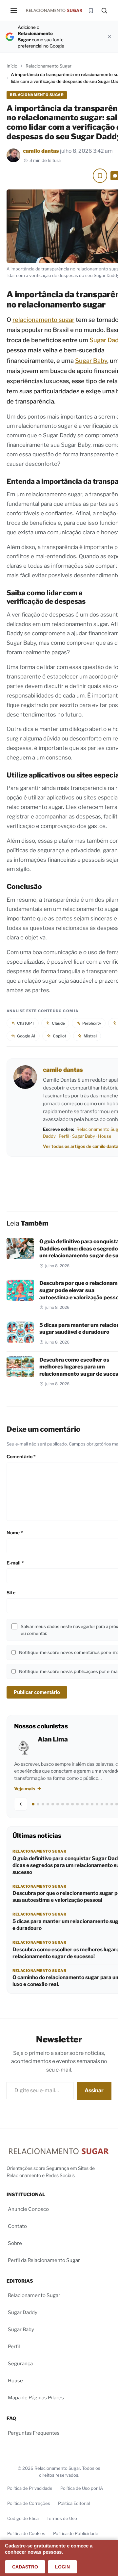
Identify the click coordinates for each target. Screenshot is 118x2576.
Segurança (20, 2364)
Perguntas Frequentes (34, 2433)
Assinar (94, 2090)
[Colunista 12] (87, 1804)
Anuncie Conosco (28, 2209)
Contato (17, 2226)
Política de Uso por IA (82, 2488)
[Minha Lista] (91, 10)
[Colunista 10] (77, 1804)
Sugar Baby (91, 361)
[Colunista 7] (63, 1804)
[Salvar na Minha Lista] (100, 176)
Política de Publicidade (76, 2533)
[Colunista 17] (112, 1804)
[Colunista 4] (48, 1804)
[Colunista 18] (117, 1804)
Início (12, 66)
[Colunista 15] (102, 1804)
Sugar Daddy (23, 2312)
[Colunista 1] (33, 1804)
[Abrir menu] (14, 10)
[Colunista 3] (43, 1804)
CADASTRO (25, 2567)
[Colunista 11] (82, 1804)
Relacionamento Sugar (49, 66)
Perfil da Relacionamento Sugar (44, 2260)
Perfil (64, 1136)
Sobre (15, 2243)
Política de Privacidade (30, 2488)
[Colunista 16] (107, 1804)
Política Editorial (74, 2503)
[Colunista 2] (38, 1804)
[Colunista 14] (97, 1804)
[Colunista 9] (72, 1804)
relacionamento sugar (43, 320)
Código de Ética (23, 2518)
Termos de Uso (62, 2518)
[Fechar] (109, 37)
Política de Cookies (26, 2533)
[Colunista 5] (53, 1804)
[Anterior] (21, 1804)
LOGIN (62, 2567)
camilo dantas (41, 151)
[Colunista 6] (58, 1804)
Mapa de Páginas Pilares (36, 2398)
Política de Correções (29, 2503)
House (105, 1136)
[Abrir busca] (104, 10)
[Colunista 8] (68, 1804)
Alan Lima (53, 1739)
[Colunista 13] (92, 1804)
